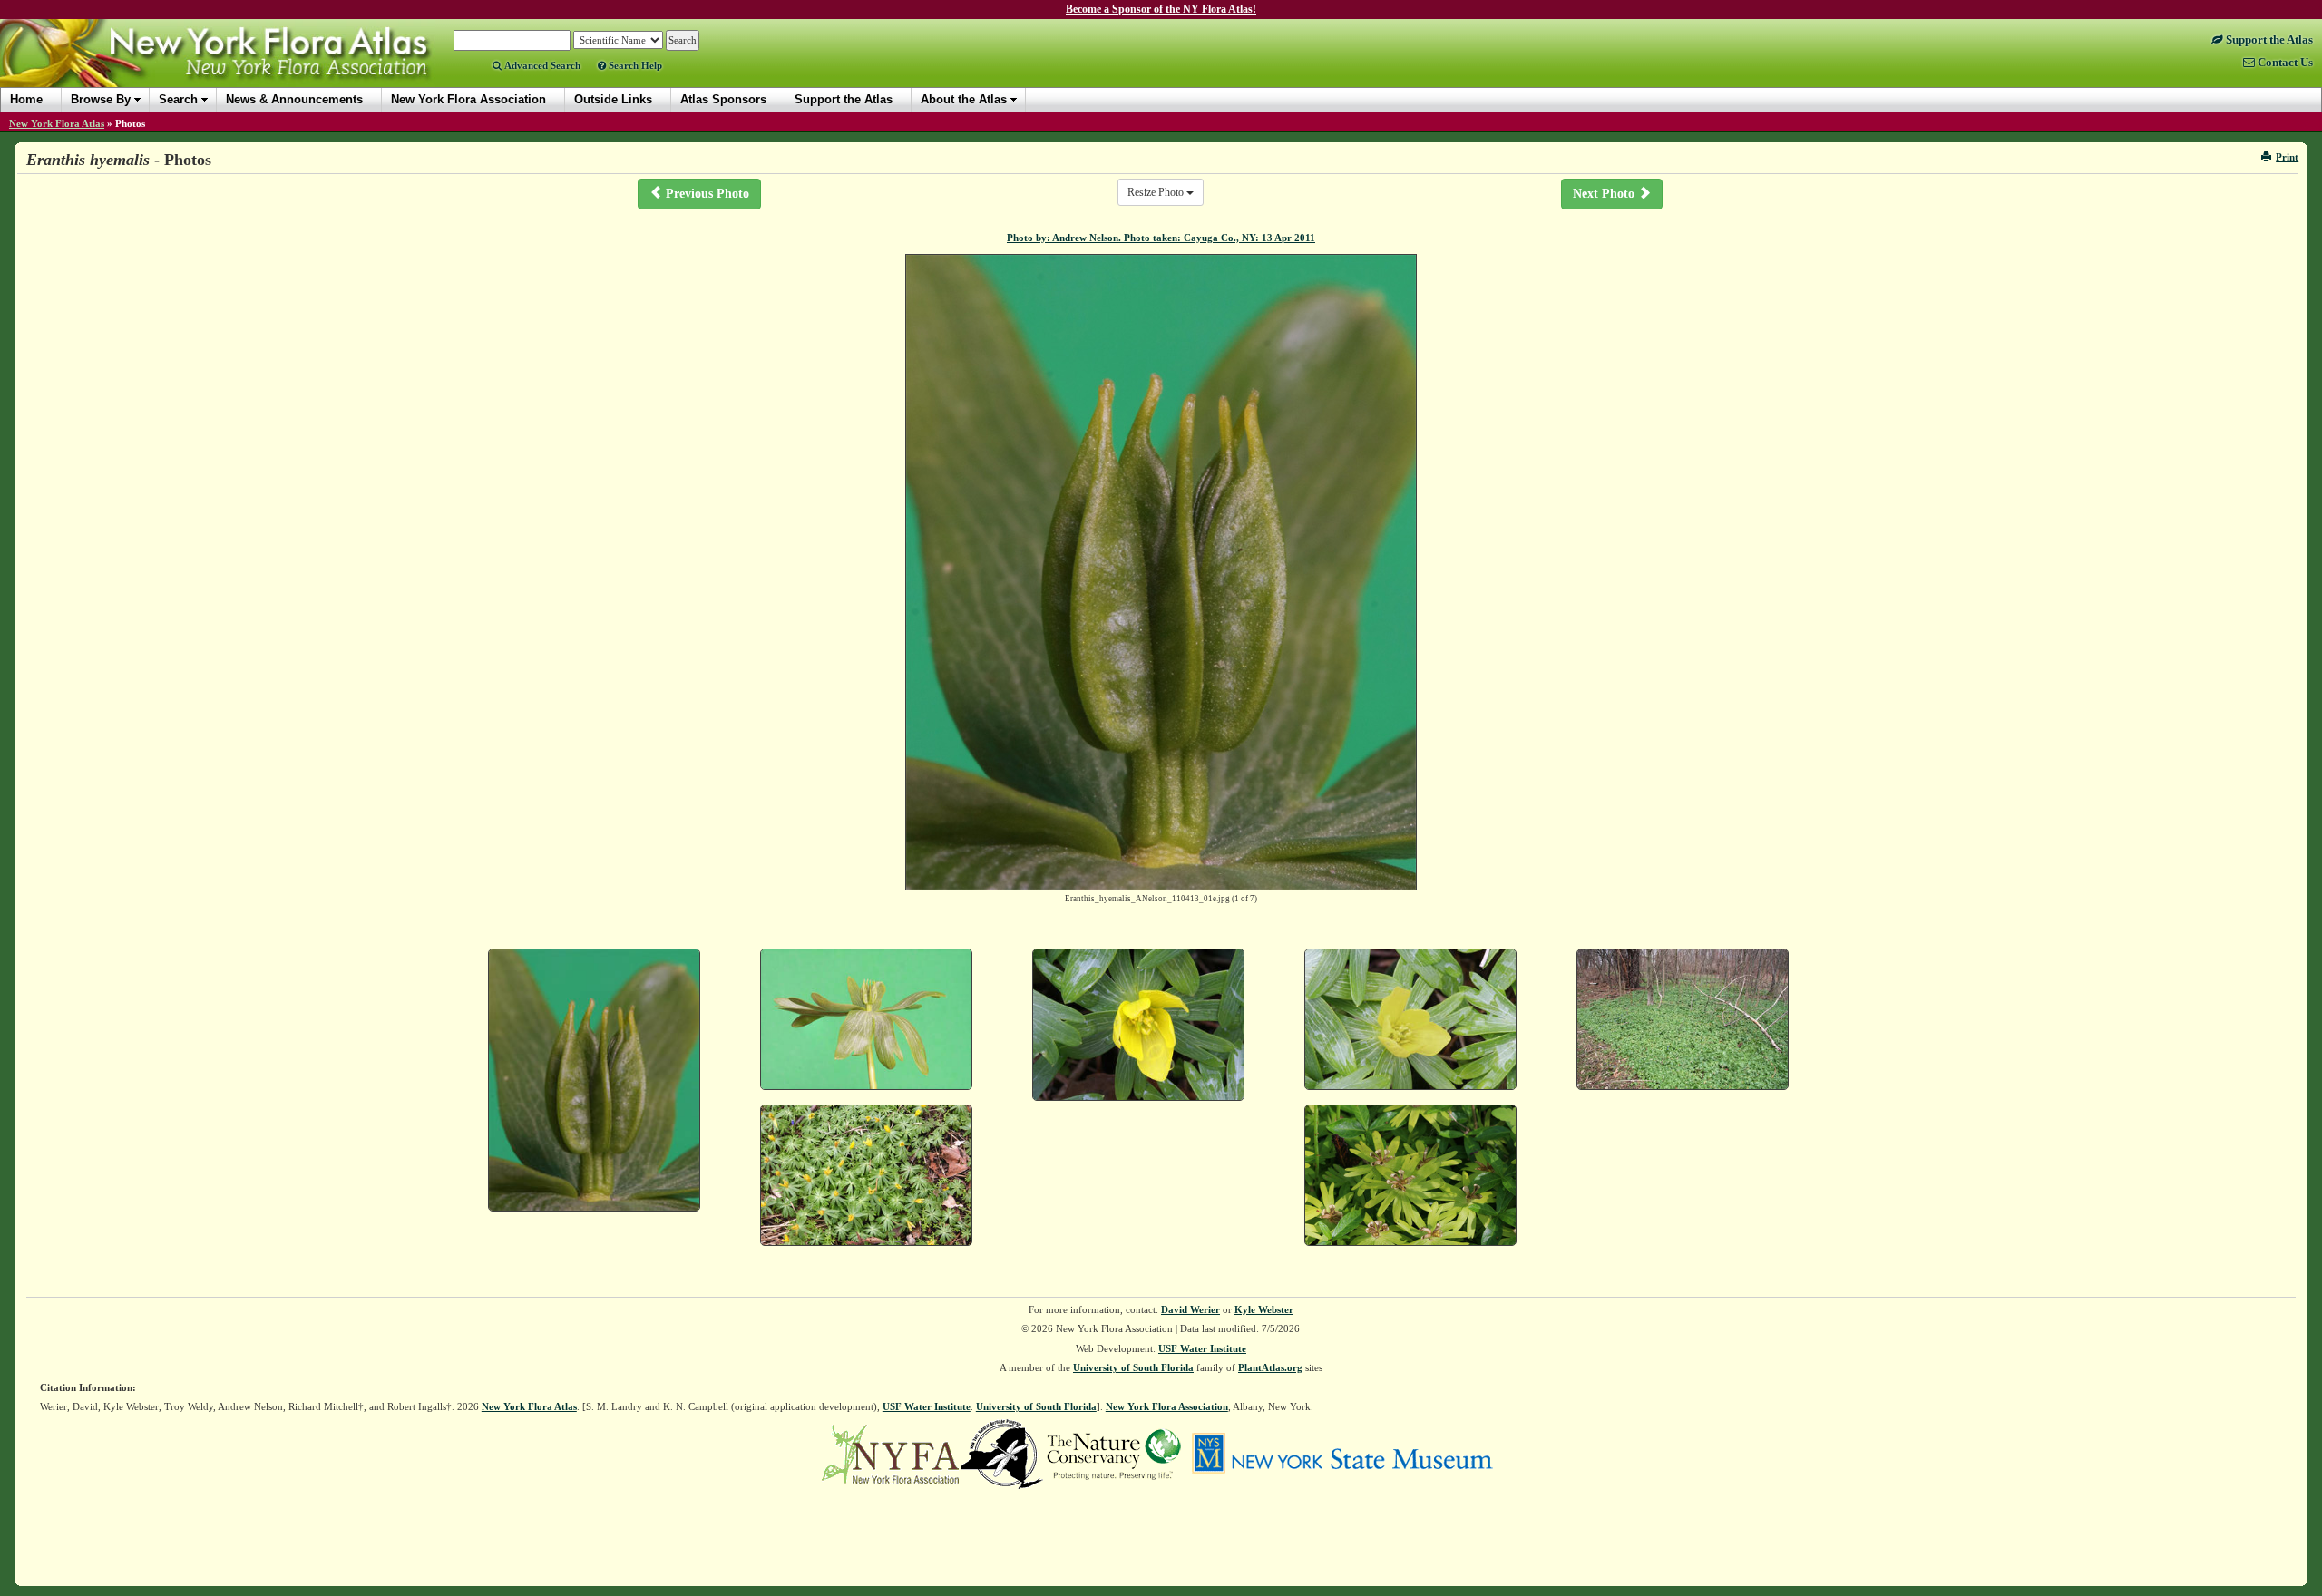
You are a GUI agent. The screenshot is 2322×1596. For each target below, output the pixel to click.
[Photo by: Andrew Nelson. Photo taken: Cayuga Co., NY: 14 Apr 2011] (1138, 1025)
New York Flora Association (239, 67)
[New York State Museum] (1342, 1453)
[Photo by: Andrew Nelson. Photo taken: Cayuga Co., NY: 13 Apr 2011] (594, 1080)
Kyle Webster (1264, 1309)
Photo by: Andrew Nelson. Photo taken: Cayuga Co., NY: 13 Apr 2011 (1161, 238)
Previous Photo (706, 194)
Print (2287, 157)
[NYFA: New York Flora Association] (890, 1453)
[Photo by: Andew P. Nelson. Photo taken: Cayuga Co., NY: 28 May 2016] (1410, 1176)
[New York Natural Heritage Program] (1002, 1453)
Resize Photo (1157, 192)
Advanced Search (541, 65)
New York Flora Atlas (57, 123)
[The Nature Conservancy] (1114, 1453)
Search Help (634, 65)
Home (26, 99)
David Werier (1190, 1309)
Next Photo (1605, 194)
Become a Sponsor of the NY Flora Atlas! (1161, 9)
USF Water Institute (1202, 1348)
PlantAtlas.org (1270, 1367)
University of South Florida (1133, 1367)
